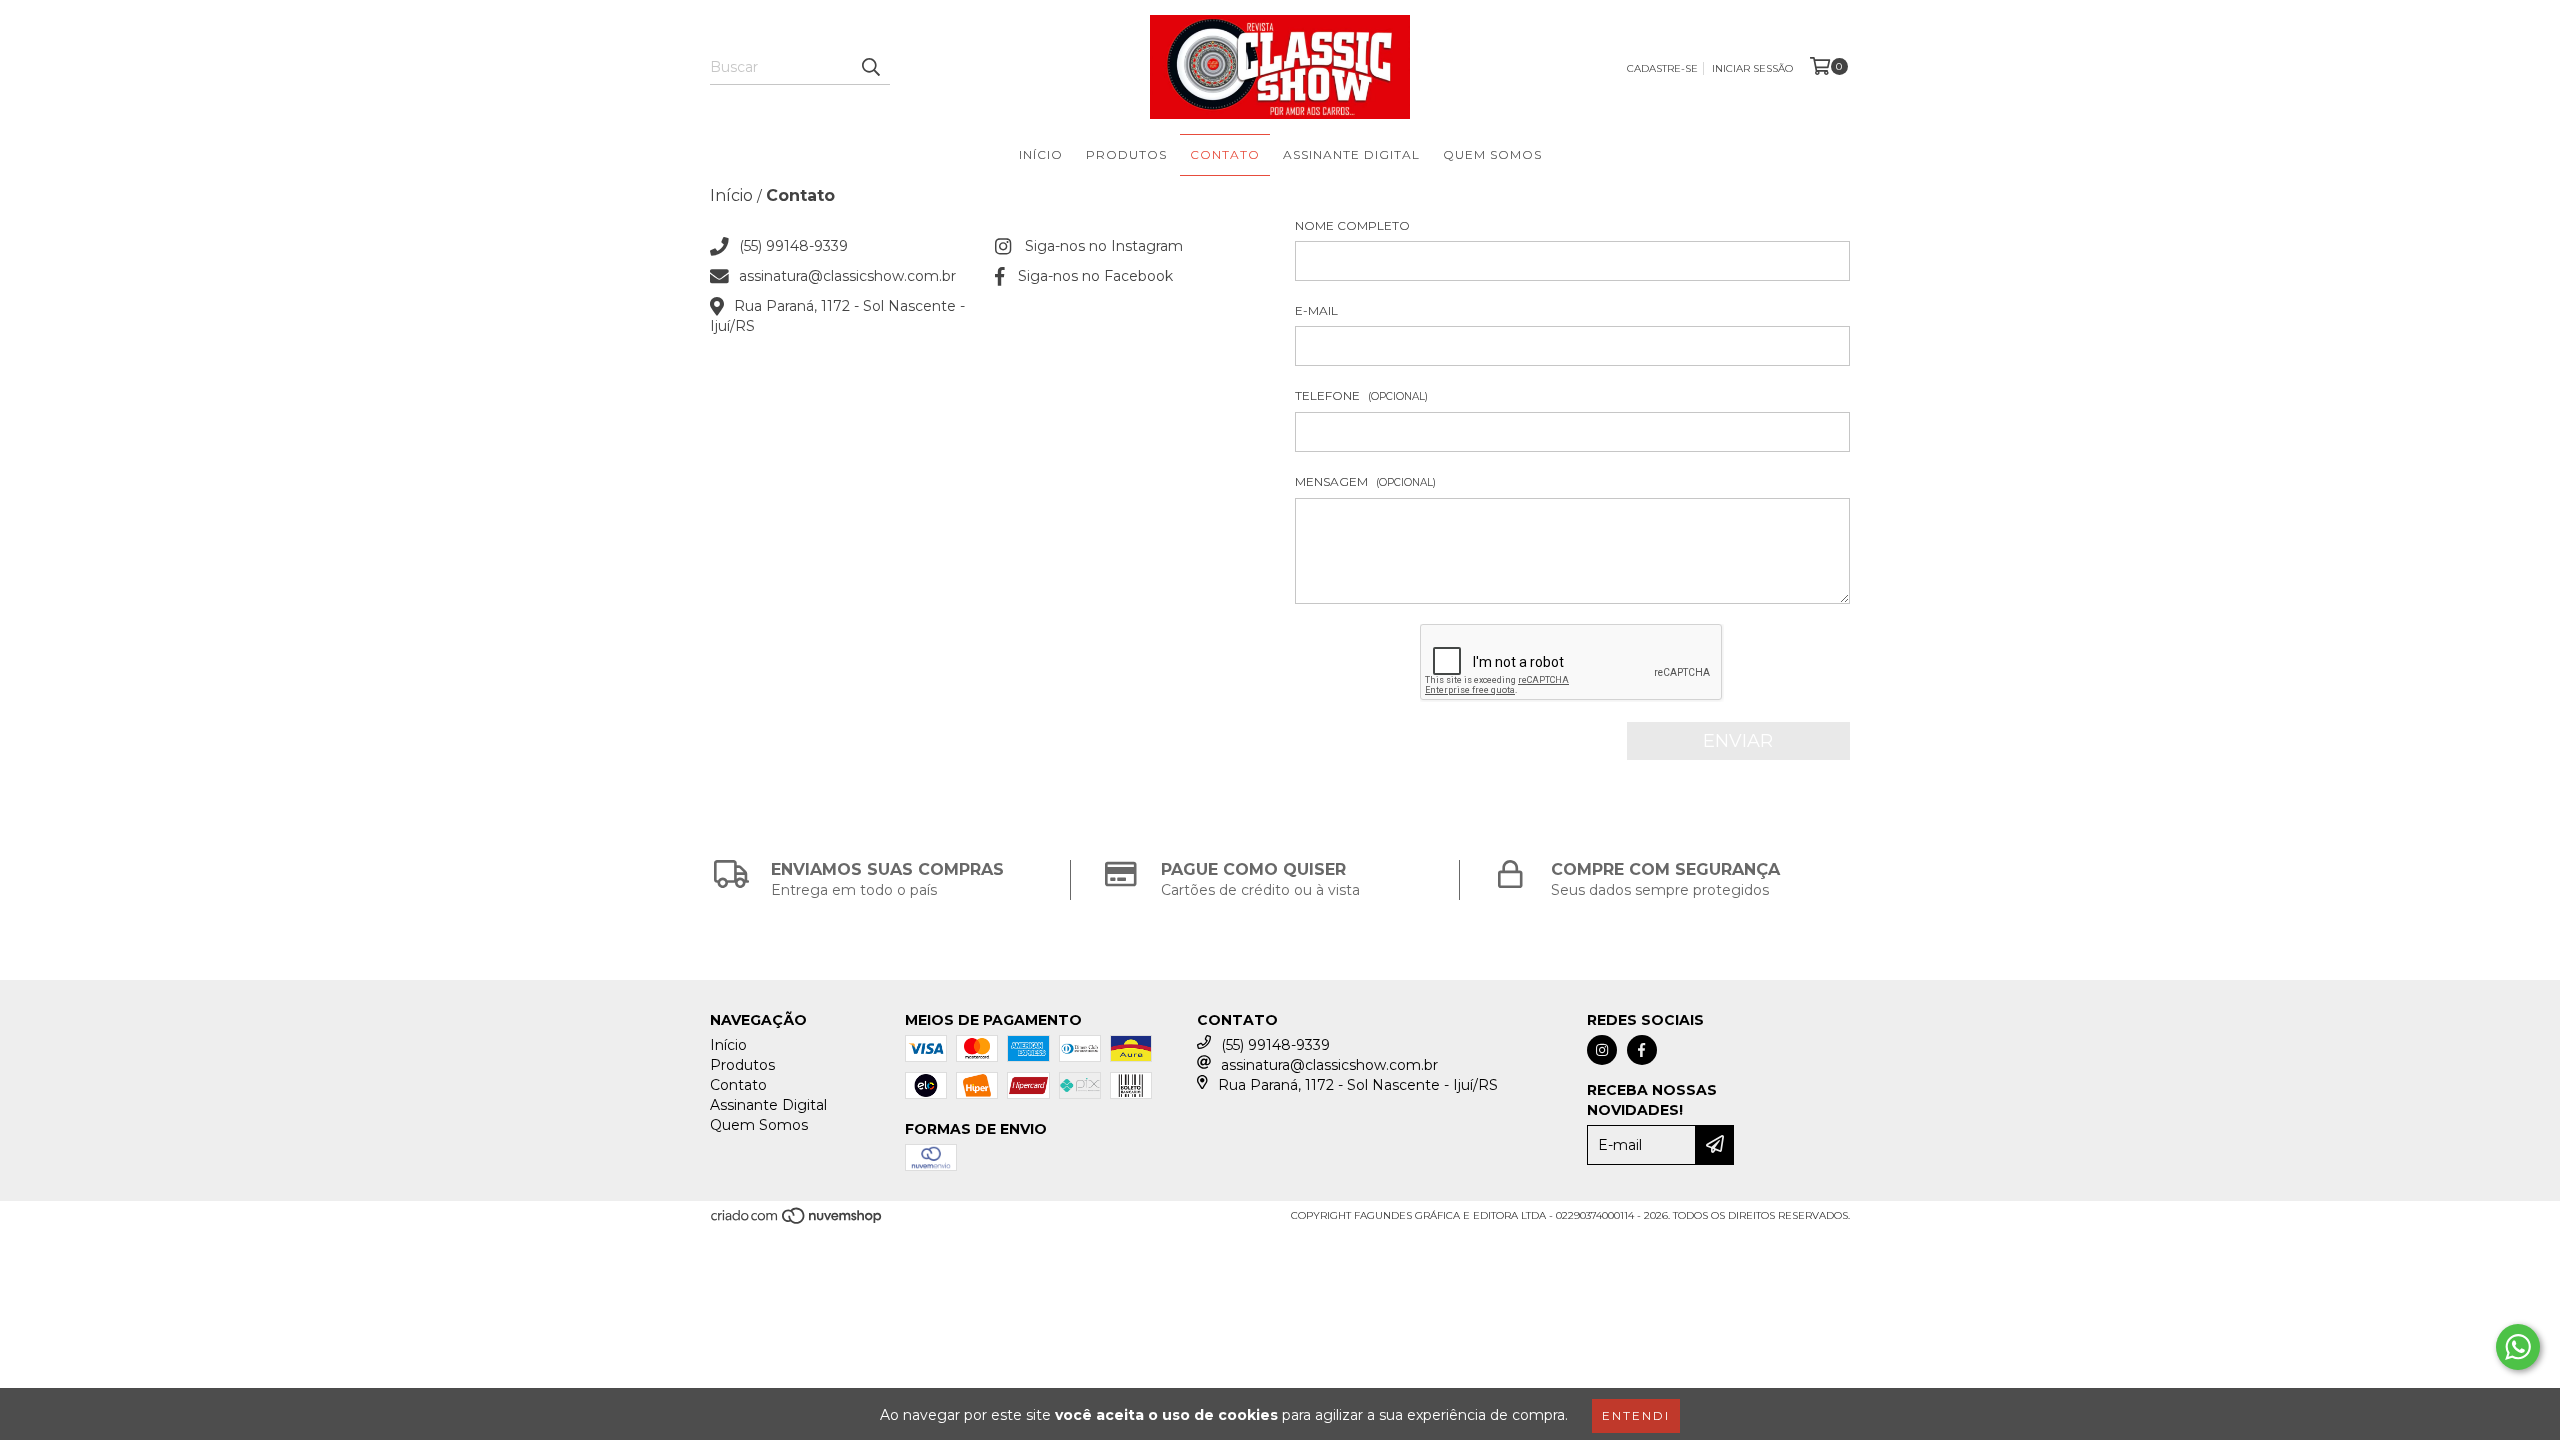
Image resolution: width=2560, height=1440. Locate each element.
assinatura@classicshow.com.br (847, 276)
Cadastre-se (1662, 68)
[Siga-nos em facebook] (1642, 1050)
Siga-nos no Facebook (1095, 276)
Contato (1225, 154)
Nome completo (1352, 225)
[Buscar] (870, 67)
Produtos (1126, 154)
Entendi (1636, 1415)
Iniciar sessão (1752, 68)
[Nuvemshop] (797, 1221)
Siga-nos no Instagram (1104, 246)
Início (1041, 154)
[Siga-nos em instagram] (1602, 1050)
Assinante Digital (1351, 154)
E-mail (1316, 310)
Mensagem (1365, 481)
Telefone (1361, 395)
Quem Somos (1492, 154)
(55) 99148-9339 (793, 246)
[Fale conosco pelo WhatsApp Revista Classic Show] (2518, 1347)
